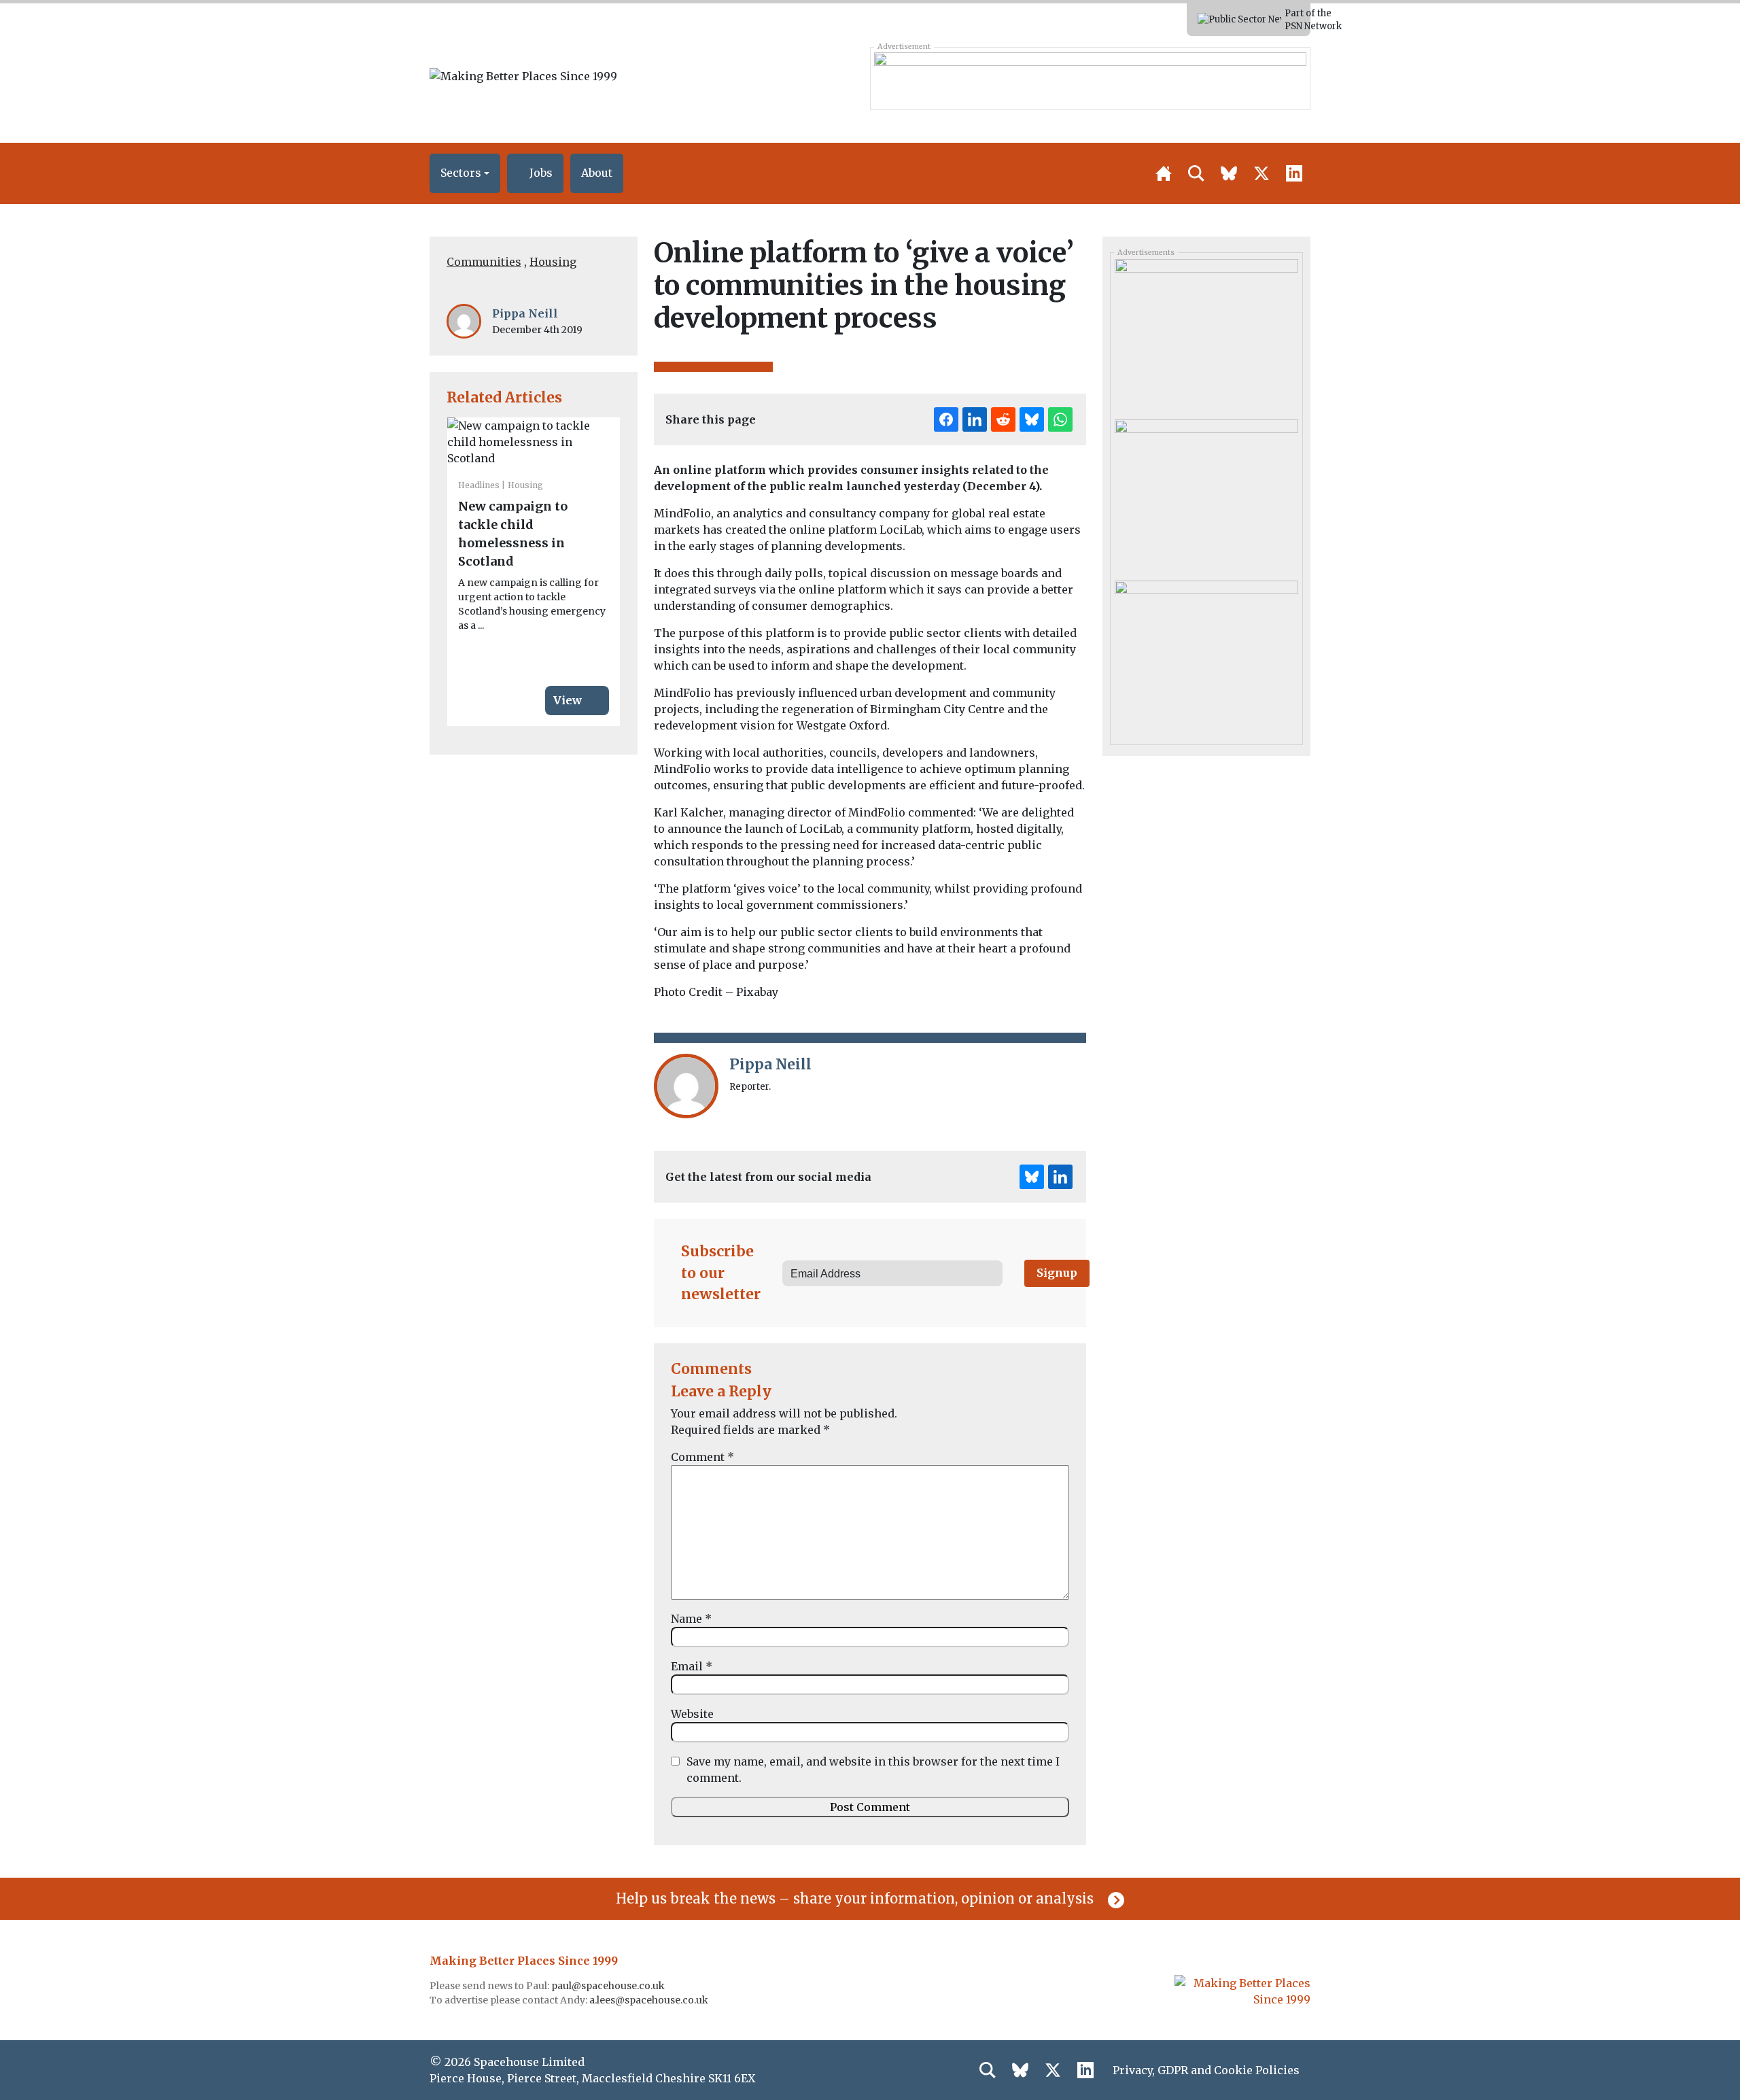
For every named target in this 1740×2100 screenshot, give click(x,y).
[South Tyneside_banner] (1090, 78)
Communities (484, 262)
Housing (553, 262)
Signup (1057, 1273)
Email (692, 1666)
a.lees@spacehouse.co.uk (650, 2000)
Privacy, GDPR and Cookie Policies (1206, 2070)
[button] (465, 173)
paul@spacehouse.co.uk (609, 1986)
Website (692, 1714)
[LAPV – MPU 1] (1206, 334)
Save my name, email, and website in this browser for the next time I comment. (873, 1770)
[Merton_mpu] (1206, 655)
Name (691, 1619)
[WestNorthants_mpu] (1206, 495)
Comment (702, 1457)
